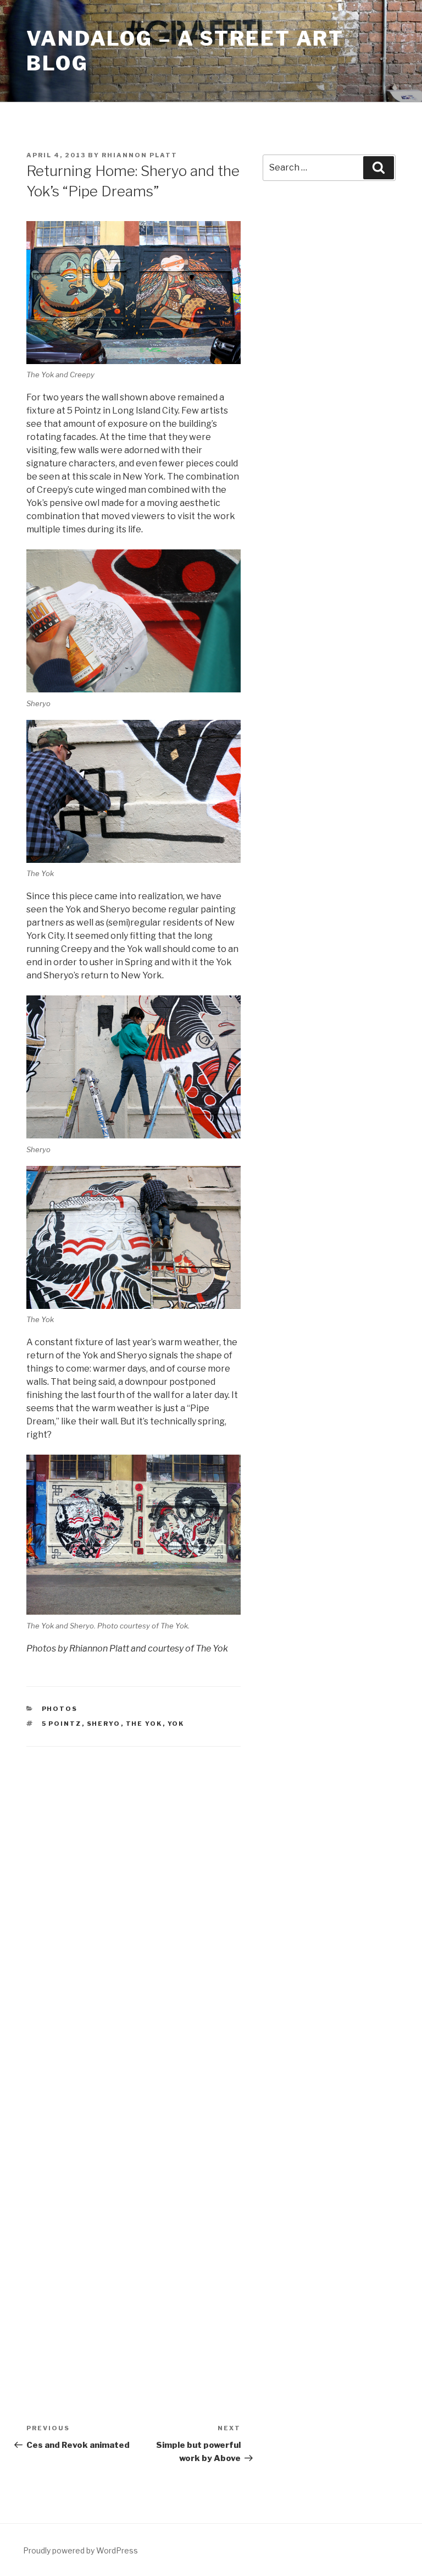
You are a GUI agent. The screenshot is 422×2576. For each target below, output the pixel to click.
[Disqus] (134, 1901)
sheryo (104, 1724)
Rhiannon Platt (140, 155)
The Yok (144, 1724)
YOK (176, 1724)
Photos (60, 1709)
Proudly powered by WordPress (80, 2550)
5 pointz (62, 1724)
